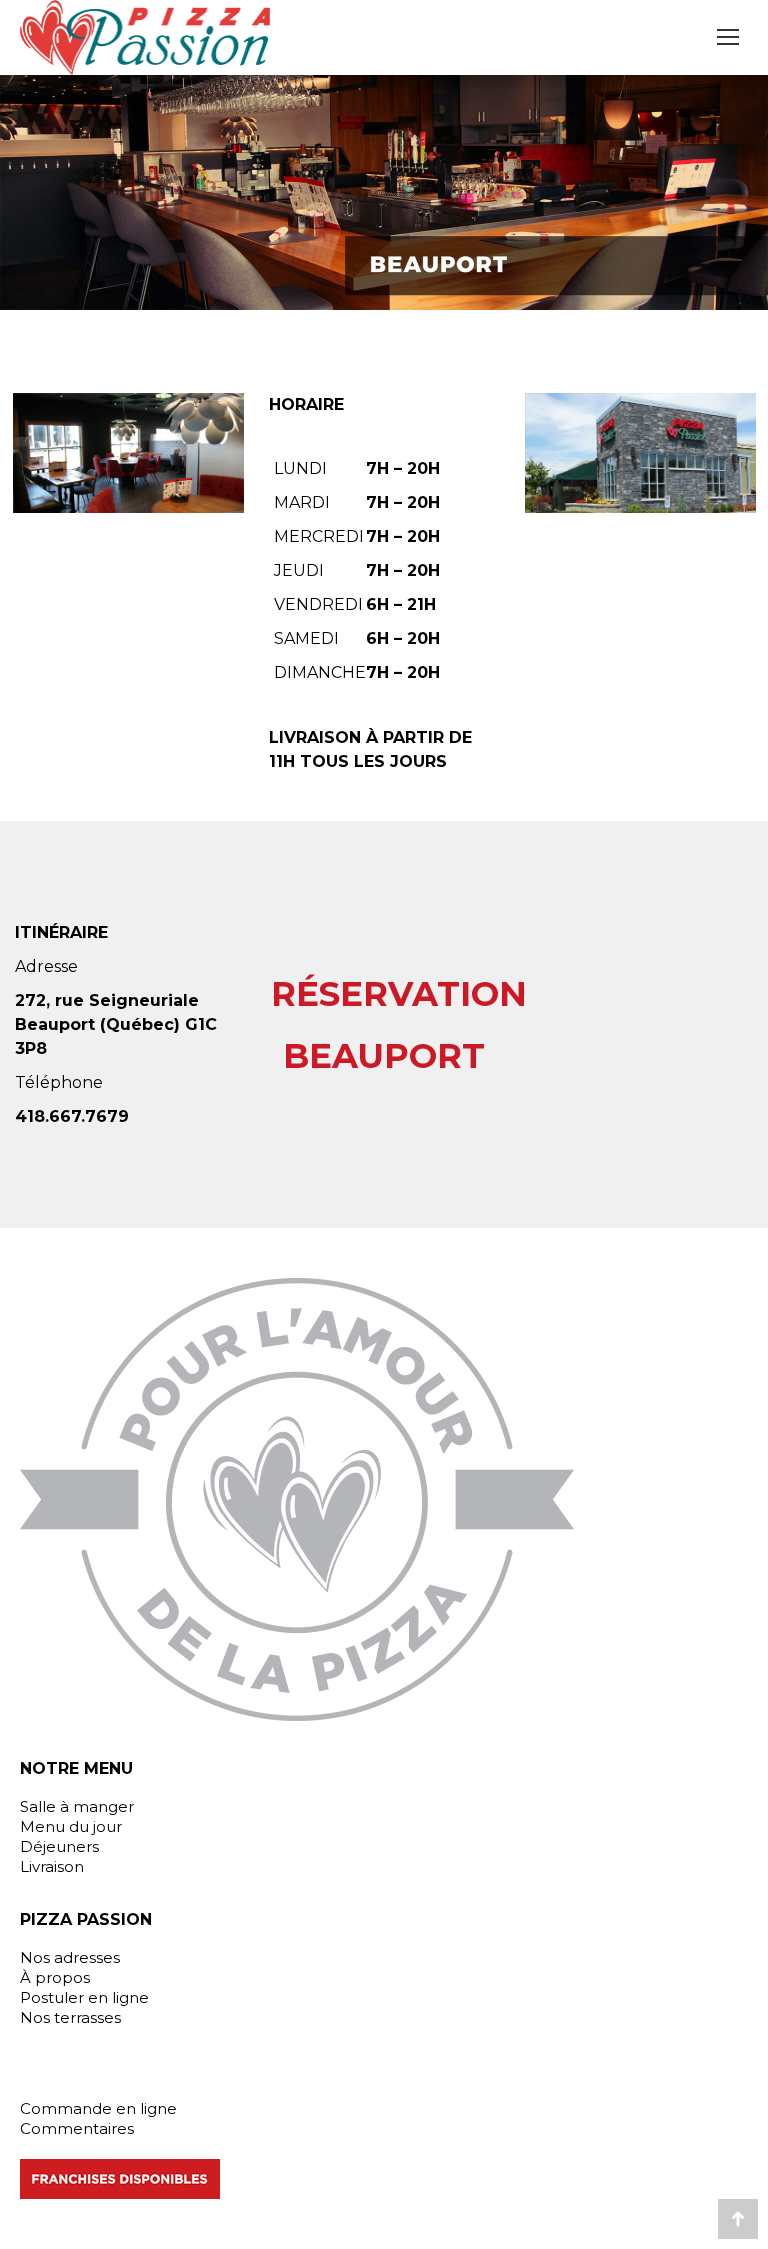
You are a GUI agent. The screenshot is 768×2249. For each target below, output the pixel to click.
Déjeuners (59, 1846)
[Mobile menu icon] (728, 37)
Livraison (52, 1866)
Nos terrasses (70, 2017)
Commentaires (77, 2128)
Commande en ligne (98, 2108)
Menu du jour (71, 1826)
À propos (55, 1977)
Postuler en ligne (84, 1997)
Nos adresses (70, 1957)
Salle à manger (77, 1806)
